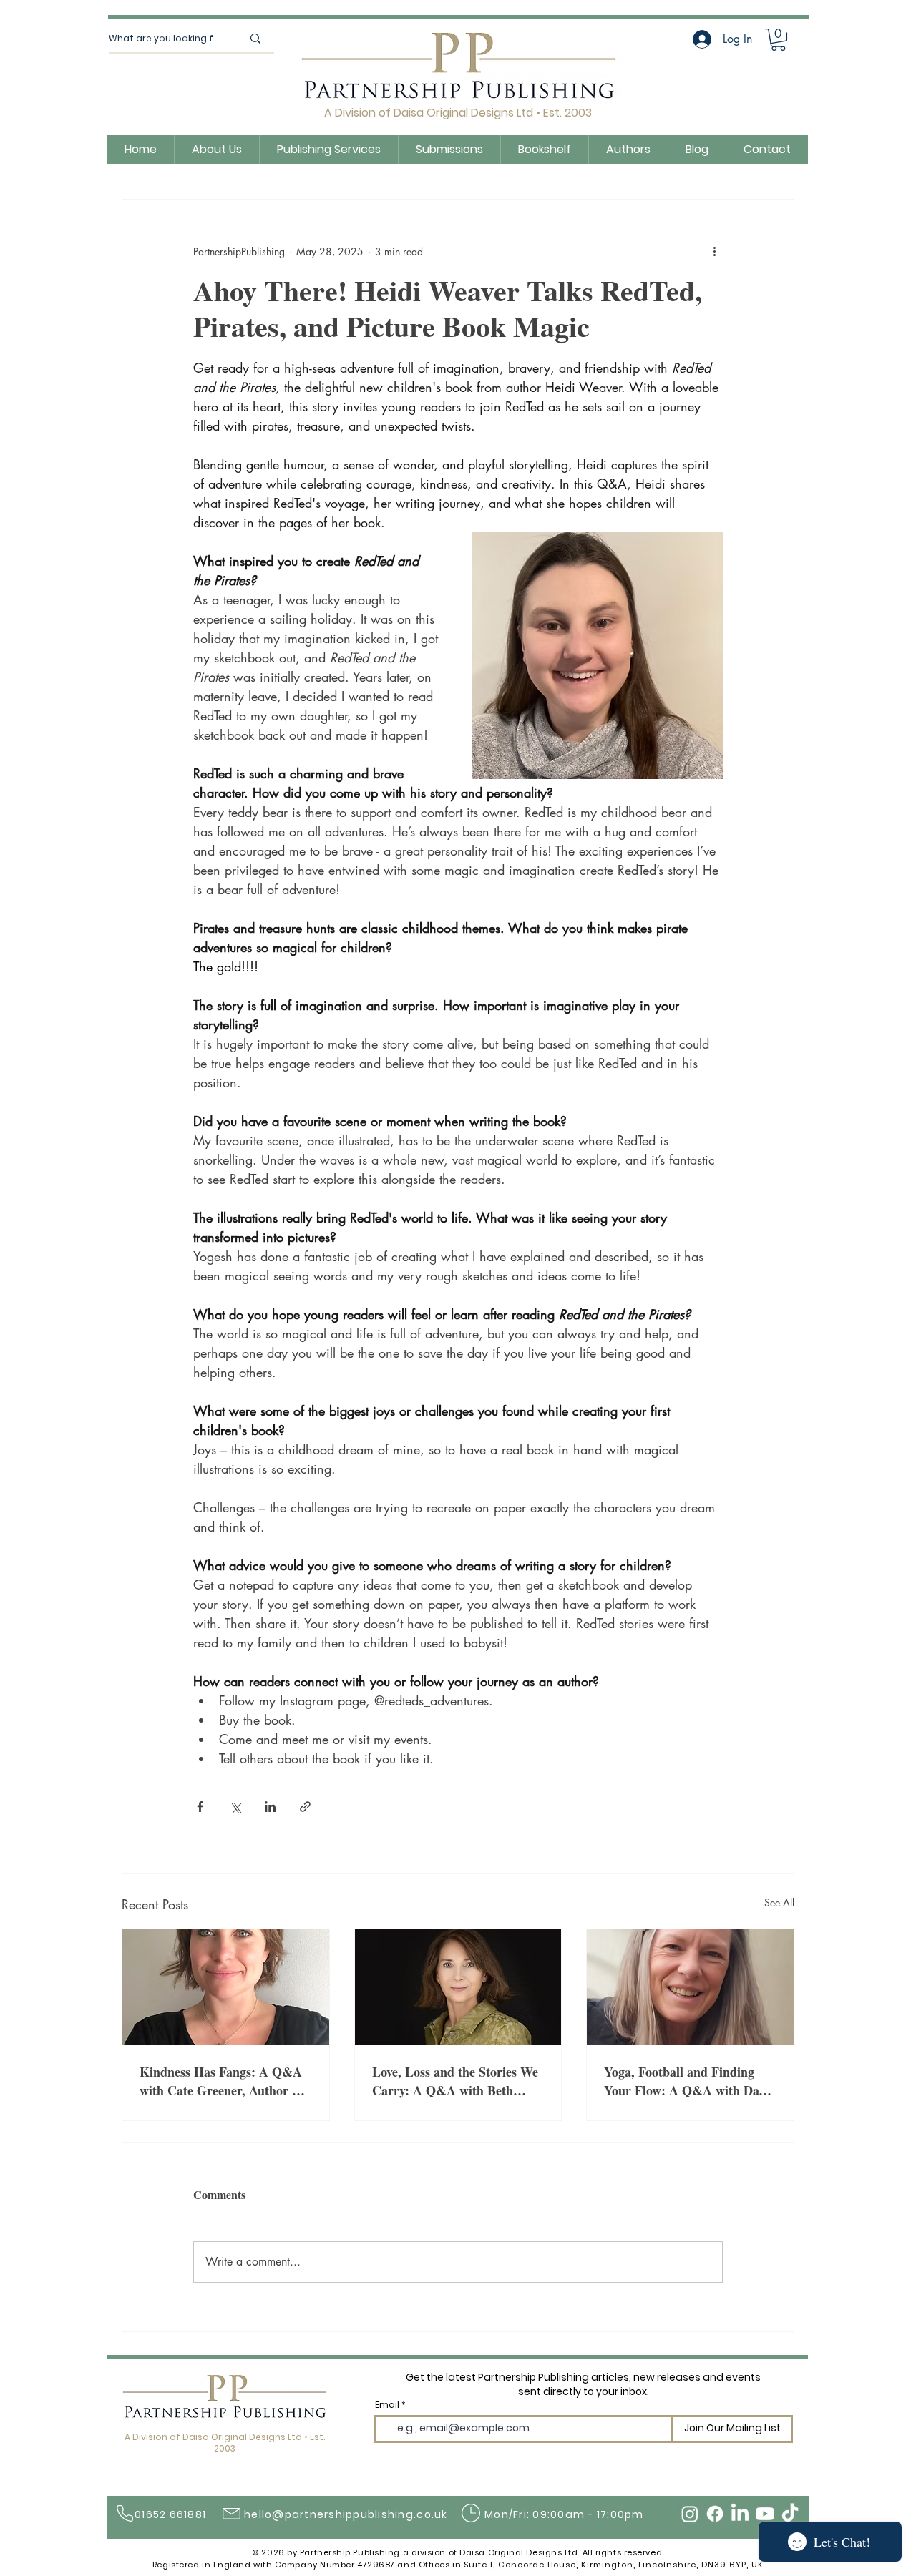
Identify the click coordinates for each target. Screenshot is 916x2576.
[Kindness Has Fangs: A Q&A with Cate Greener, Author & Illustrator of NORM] (226, 1987)
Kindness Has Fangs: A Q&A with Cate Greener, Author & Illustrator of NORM (221, 2081)
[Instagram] (690, 2514)
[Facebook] (715, 2514)
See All (779, 1902)
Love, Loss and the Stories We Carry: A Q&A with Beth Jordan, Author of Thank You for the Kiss (455, 2081)
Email (387, 2405)
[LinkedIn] (740, 2514)
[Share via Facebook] (200, 1807)
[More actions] (714, 251)
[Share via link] (305, 1807)
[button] (778, 40)
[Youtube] (765, 2514)
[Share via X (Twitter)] (235, 1807)
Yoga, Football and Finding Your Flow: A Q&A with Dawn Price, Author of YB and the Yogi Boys (690, 2081)
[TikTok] (790, 2514)
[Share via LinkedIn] (270, 1807)
